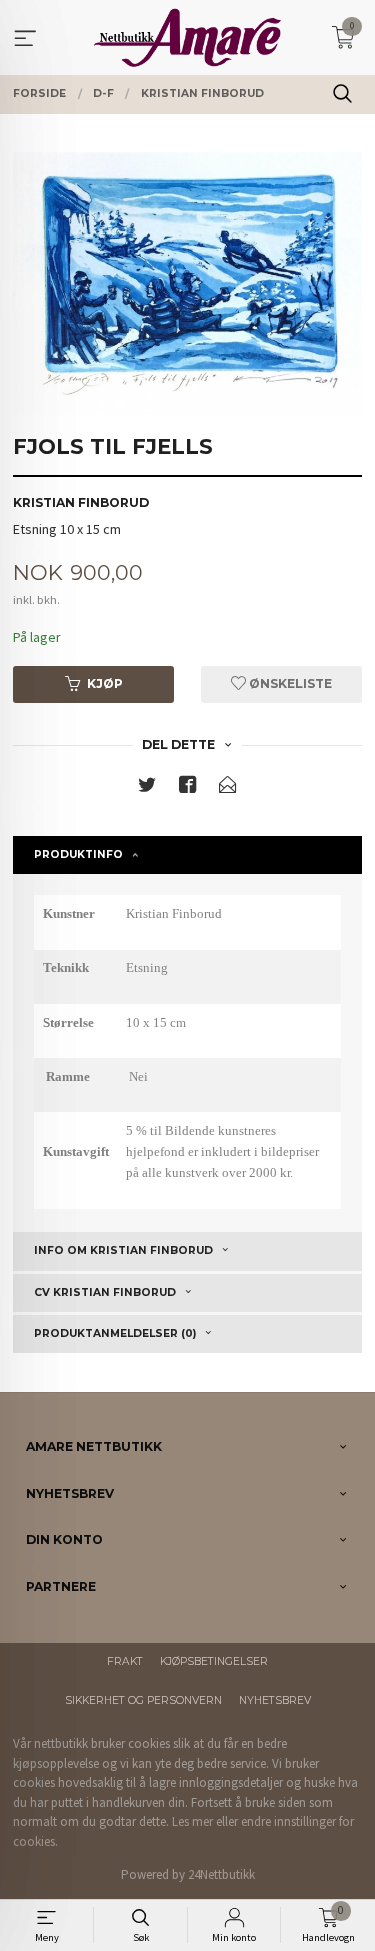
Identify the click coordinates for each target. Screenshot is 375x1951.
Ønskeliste (289, 683)
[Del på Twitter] (147, 788)
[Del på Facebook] (188, 788)
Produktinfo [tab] (78, 854)
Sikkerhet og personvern (143, 1700)
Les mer (192, 1821)
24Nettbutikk (221, 1874)
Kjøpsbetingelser (214, 1661)
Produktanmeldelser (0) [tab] (115, 1333)
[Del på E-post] (228, 788)
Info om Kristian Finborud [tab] (123, 1250)
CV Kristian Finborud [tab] (105, 1292)
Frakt (125, 1661)
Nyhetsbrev (275, 1700)
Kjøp (105, 683)
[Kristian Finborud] (187, 283)
